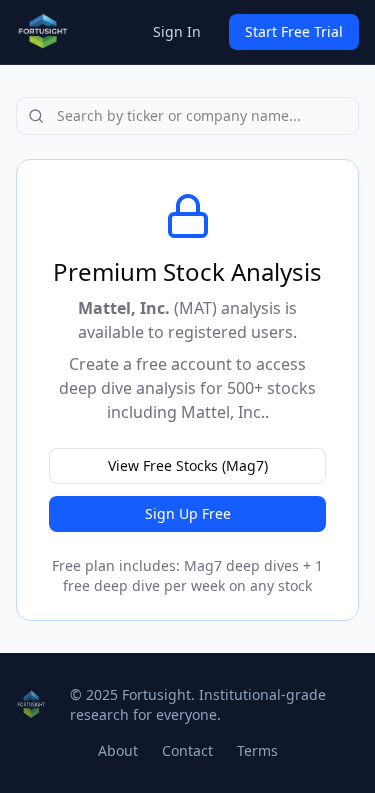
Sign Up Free (188, 513)
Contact (187, 750)
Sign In (177, 31)
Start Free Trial (294, 31)
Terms (257, 750)
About (118, 750)
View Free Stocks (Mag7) (188, 465)
